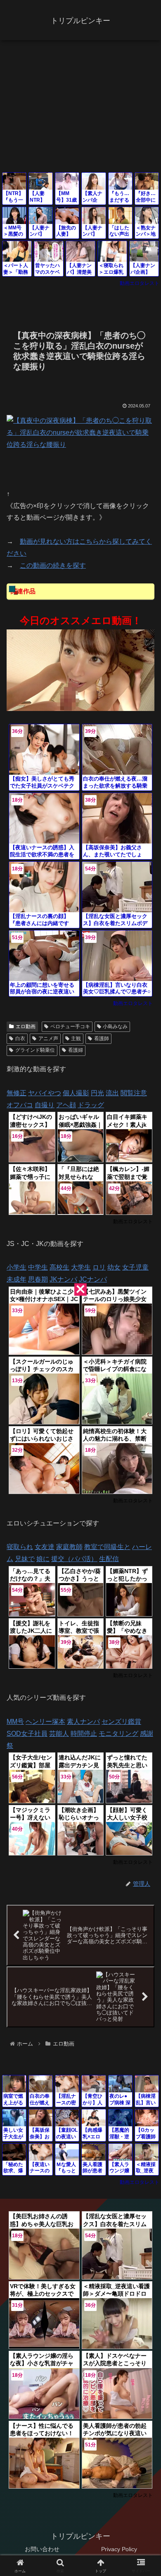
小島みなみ (115, 1027)
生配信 (109, 1559)
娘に (43, 1559)
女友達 (45, 1547)
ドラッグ (91, 1105)
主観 (76, 1039)
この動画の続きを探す (53, 565)
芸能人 (59, 1734)
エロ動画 (26, 1027)
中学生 (38, 1267)
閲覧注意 (134, 1093)
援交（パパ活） (74, 1559)
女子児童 (135, 1267)
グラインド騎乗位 (35, 1050)
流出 (112, 1093)
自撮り (45, 1105)
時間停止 (84, 1734)
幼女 (114, 1267)
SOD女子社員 (27, 1734)
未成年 (17, 1279)
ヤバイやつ (45, 1093)
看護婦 (76, 1050)
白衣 (20, 1039)
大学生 (81, 1267)
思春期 (38, 1279)
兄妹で (25, 1559)
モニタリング (118, 1734)
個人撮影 (76, 1093)
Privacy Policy (119, 2549)
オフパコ (20, 1105)
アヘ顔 (66, 1105)
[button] (145, 1604)
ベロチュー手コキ (70, 1027)
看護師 (102, 1039)
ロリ (99, 1267)
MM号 (15, 1722)
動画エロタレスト (140, 283)
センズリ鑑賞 (121, 1722)
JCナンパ (93, 1279)
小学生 (17, 1267)
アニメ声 (48, 1039)
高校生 (59, 1267)
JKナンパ (63, 1279)
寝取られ (20, 1547)
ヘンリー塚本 (45, 1722)
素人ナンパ (83, 1722)
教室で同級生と (107, 1547)
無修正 (17, 1093)
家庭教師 (69, 1547)
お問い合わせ (42, 2549)
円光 (97, 1093)
